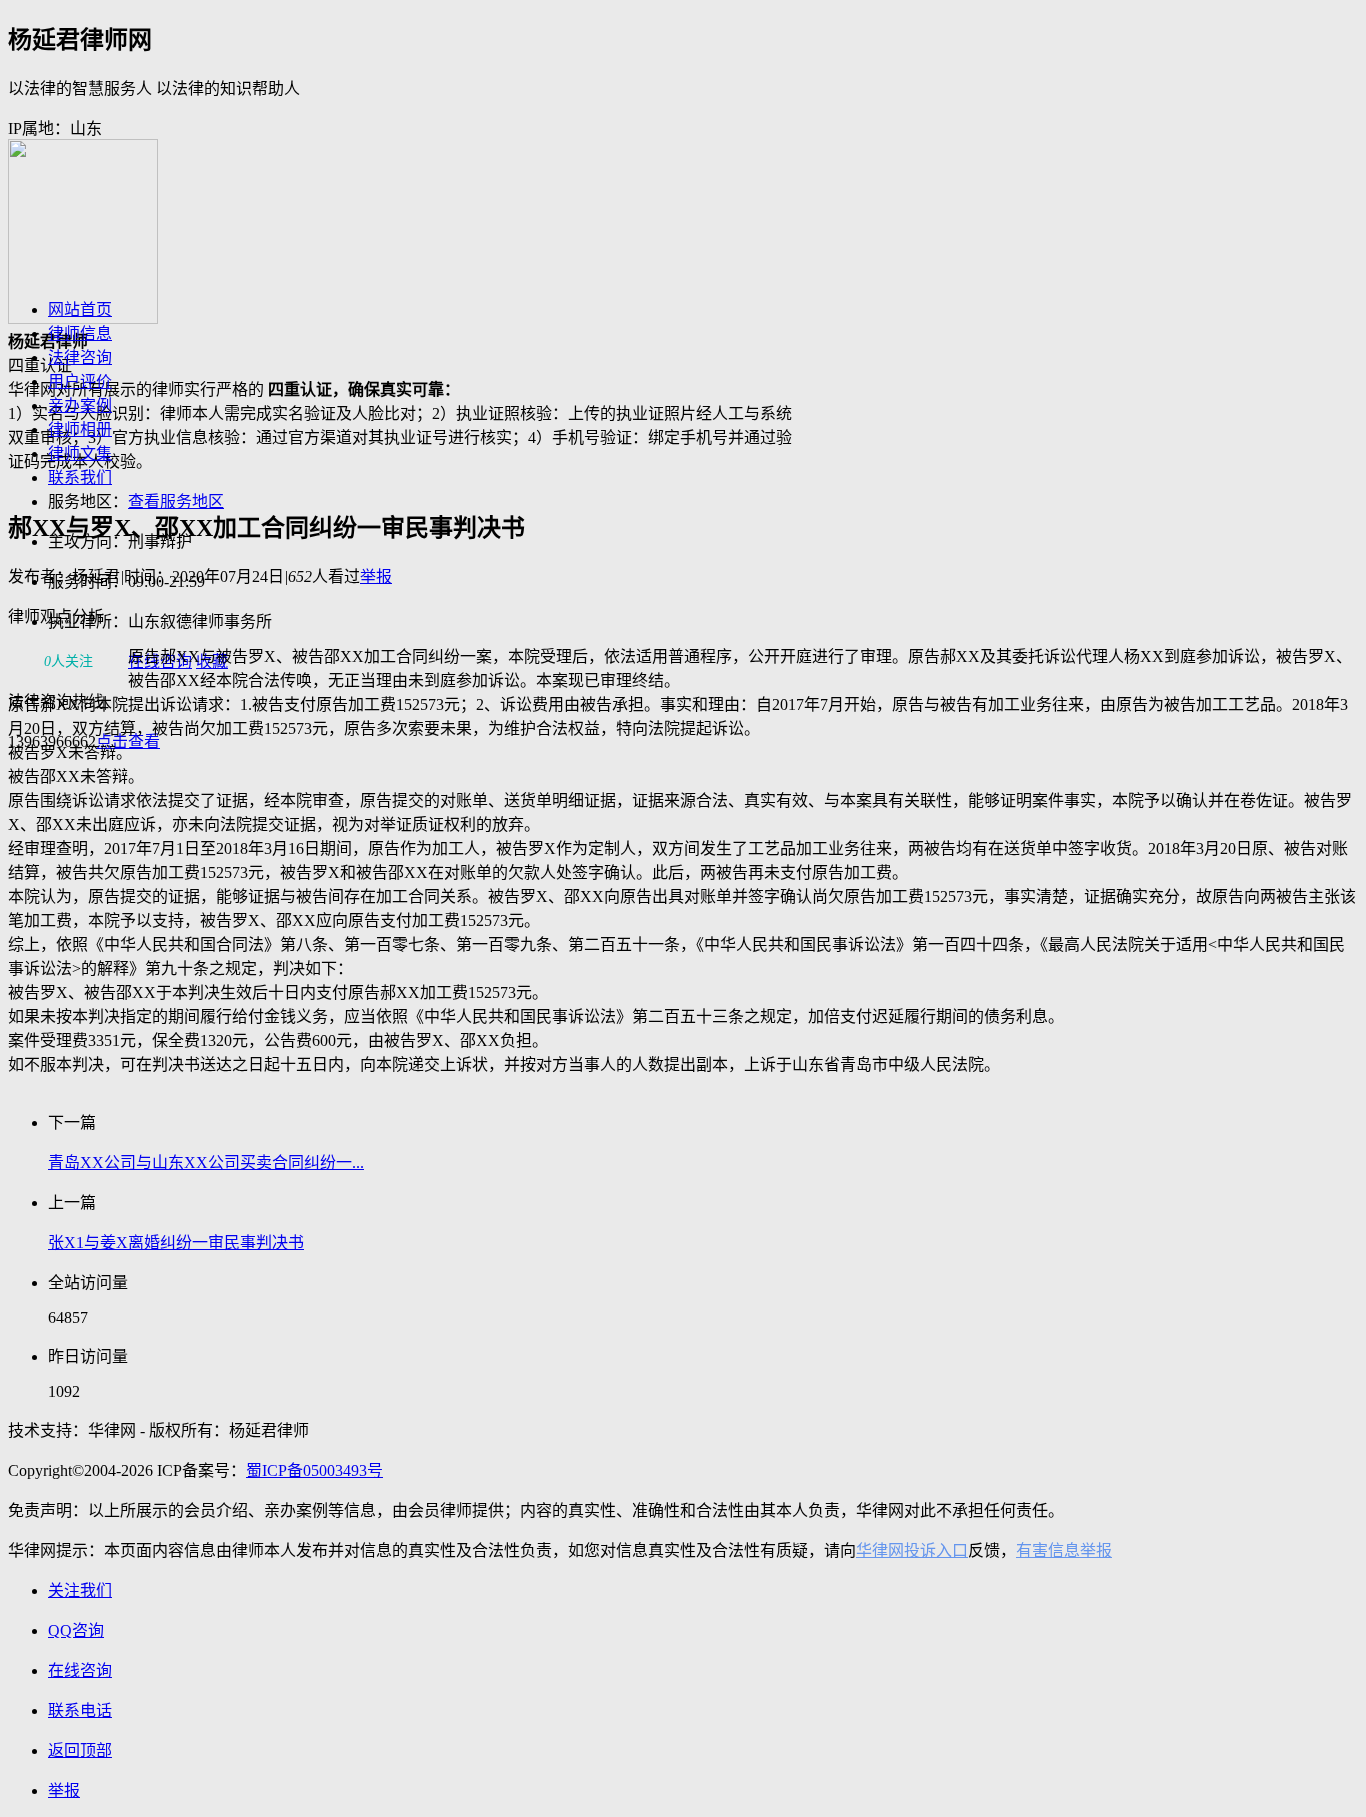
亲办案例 (80, 405)
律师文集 (80, 453)
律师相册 (80, 429)
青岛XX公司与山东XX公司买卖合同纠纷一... (206, 1162)
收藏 (212, 661)
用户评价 (80, 381)
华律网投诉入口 (912, 1550)
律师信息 (80, 333)
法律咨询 (80, 357)
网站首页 (80, 309)
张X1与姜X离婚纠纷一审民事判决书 (176, 1242)
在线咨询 (160, 661)
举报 (376, 576)
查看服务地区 (176, 501)
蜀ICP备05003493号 (314, 1470)
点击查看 (128, 741)
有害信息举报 (1064, 1550)
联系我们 (80, 477)
